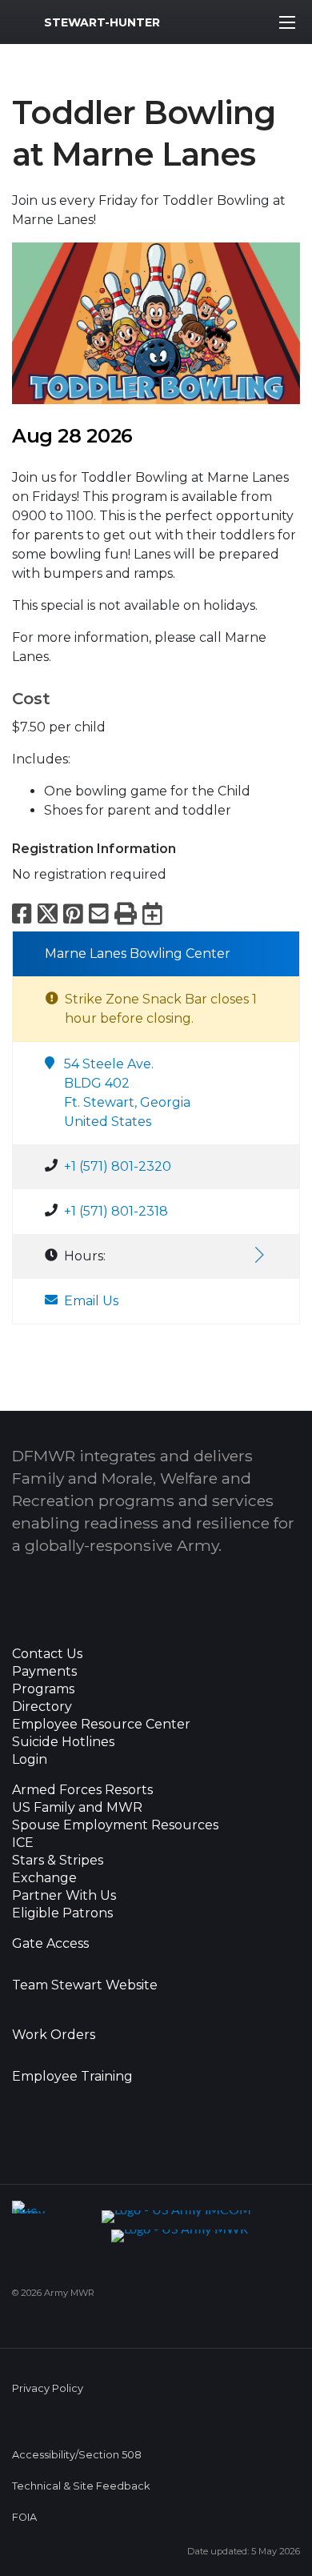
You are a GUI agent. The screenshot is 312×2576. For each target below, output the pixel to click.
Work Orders (54, 2035)
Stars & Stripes (58, 1861)
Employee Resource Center (101, 1725)
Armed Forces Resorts (82, 1790)
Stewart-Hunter (102, 22)
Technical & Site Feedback (81, 2486)
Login (30, 1760)
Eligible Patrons (62, 1913)
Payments (44, 1672)
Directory (42, 1707)
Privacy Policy (48, 2388)
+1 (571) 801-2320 (118, 1166)
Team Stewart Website (85, 1985)
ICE (23, 1843)
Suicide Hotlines (63, 1742)
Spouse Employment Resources (115, 1825)
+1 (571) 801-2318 (116, 1211)
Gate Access (50, 1944)
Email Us (91, 1301)
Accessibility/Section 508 (77, 2455)
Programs (43, 1689)
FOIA (24, 2517)
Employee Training (72, 2077)
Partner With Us (64, 1896)
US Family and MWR (77, 1808)
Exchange (44, 1878)
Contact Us (47, 1654)
